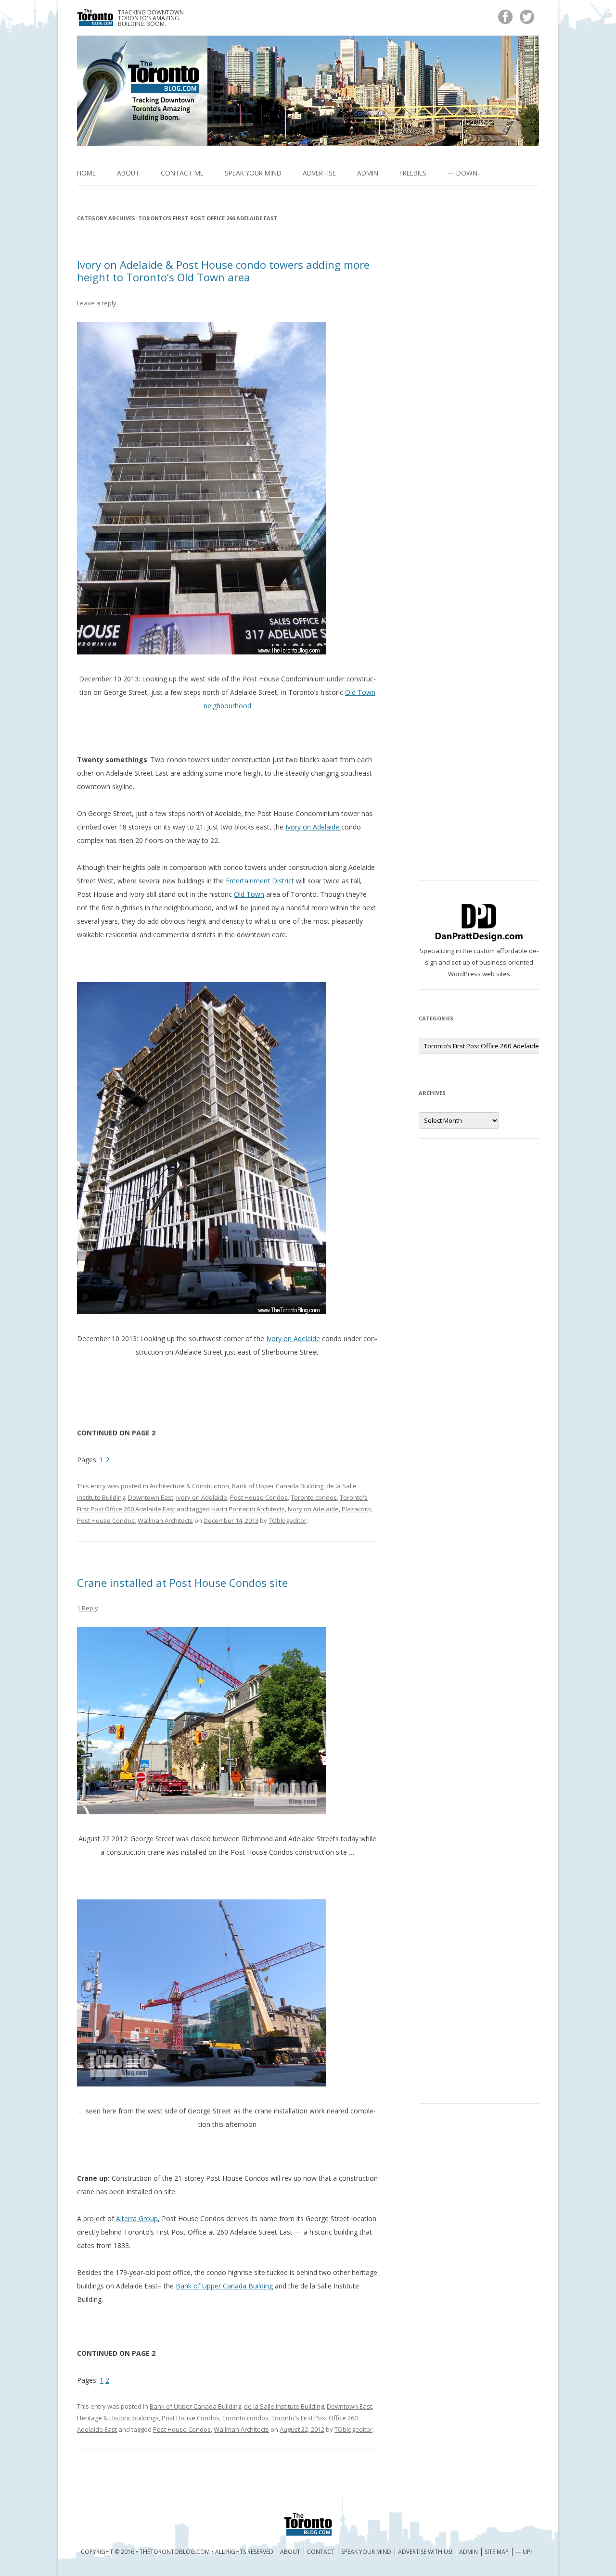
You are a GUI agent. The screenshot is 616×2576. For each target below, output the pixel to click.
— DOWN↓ (464, 173)
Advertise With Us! (425, 2552)
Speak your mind (253, 173)
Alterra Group (137, 2218)
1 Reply (88, 1608)
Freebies (413, 173)
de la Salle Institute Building (284, 2406)
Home (86, 173)
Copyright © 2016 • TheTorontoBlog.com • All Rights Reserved (177, 2552)
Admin (368, 173)
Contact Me (182, 173)
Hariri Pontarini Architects (248, 1509)
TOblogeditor (288, 1520)
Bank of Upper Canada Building (278, 1486)
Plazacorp (356, 1509)
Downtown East (151, 1497)
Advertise (319, 173)
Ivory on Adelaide (313, 827)
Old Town (249, 894)
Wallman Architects (165, 1520)
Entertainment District (260, 881)
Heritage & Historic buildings (118, 2418)
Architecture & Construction (189, 1486)
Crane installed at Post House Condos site (182, 1583)
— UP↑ (524, 2552)
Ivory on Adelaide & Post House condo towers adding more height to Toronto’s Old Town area (223, 271)
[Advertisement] (479, 380)
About (128, 173)
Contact (321, 2552)
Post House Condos (259, 1497)
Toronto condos (314, 1497)
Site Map (497, 2552)
